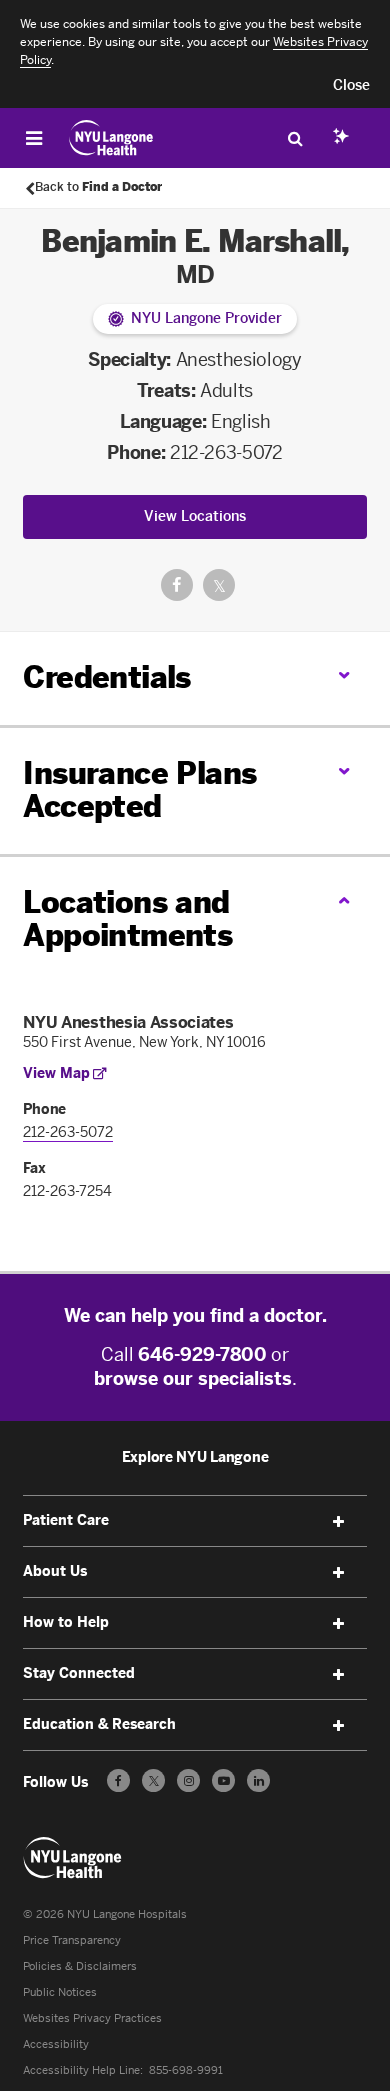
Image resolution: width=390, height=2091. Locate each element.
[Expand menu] (339, 1522)
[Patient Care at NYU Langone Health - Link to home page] (111, 138)
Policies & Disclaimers (80, 1966)
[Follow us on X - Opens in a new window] (153, 1780)
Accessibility (56, 2044)
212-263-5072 (226, 453)
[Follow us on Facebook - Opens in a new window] (118, 1780)
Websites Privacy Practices (92, 2018)
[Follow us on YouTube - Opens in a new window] (223, 1780)
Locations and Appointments (127, 919)
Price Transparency (72, 1940)
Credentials (106, 678)
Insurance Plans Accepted (139, 790)
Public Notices (60, 1992)
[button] (351, 86)
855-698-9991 (186, 2070)
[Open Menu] (34, 138)
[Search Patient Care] (295, 138)
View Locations (195, 516)
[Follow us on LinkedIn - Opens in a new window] (258, 1780)
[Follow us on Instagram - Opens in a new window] (188, 1780)
